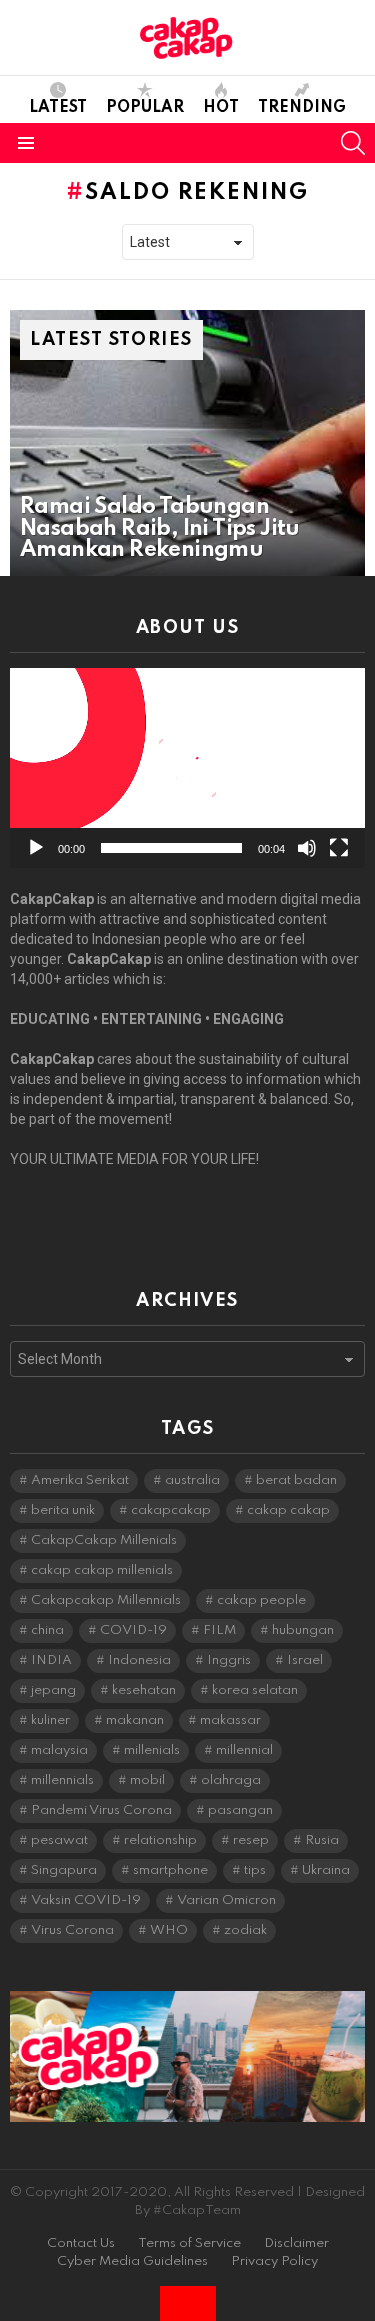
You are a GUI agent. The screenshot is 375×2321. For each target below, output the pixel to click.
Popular (145, 108)
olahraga (231, 1780)
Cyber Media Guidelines (132, 2261)
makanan (135, 1720)
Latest (58, 108)
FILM (219, 1630)
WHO (169, 1930)
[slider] (171, 848)
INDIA (51, 1660)
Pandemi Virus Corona (101, 1810)
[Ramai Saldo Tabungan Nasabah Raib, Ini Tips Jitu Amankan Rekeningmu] (187, 443)
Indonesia (139, 1660)
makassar (230, 1720)
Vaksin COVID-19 (86, 1900)
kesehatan (144, 1690)
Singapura (64, 1870)
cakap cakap (288, 1510)
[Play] (36, 848)
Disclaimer (296, 2243)
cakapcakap (171, 1510)
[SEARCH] (353, 143)
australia (192, 1480)
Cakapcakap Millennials (106, 1600)
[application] (187, 768)
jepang (53, 1690)
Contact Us (81, 2243)
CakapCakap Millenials (104, 1540)
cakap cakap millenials (102, 1570)
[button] (188, 768)
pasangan (240, 1810)
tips (255, 1870)
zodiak (245, 1930)
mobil (147, 1780)
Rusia (322, 1840)
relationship (160, 1840)
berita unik (63, 1510)
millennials (62, 1780)
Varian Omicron (226, 1900)
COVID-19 (133, 1630)
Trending (302, 108)
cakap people (261, 1600)
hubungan (303, 1630)
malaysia (59, 1750)
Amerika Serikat (80, 1480)
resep (251, 1840)
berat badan (296, 1480)
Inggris (229, 1660)
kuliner (50, 1720)
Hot (221, 108)
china (47, 1630)
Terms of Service (189, 2243)
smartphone (170, 1870)
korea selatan (255, 1690)
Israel (305, 1660)
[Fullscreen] (339, 848)
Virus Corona (72, 1930)
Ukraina (326, 1870)
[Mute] (307, 848)
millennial (244, 1750)
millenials (152, 1750)
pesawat (59, 1840)
